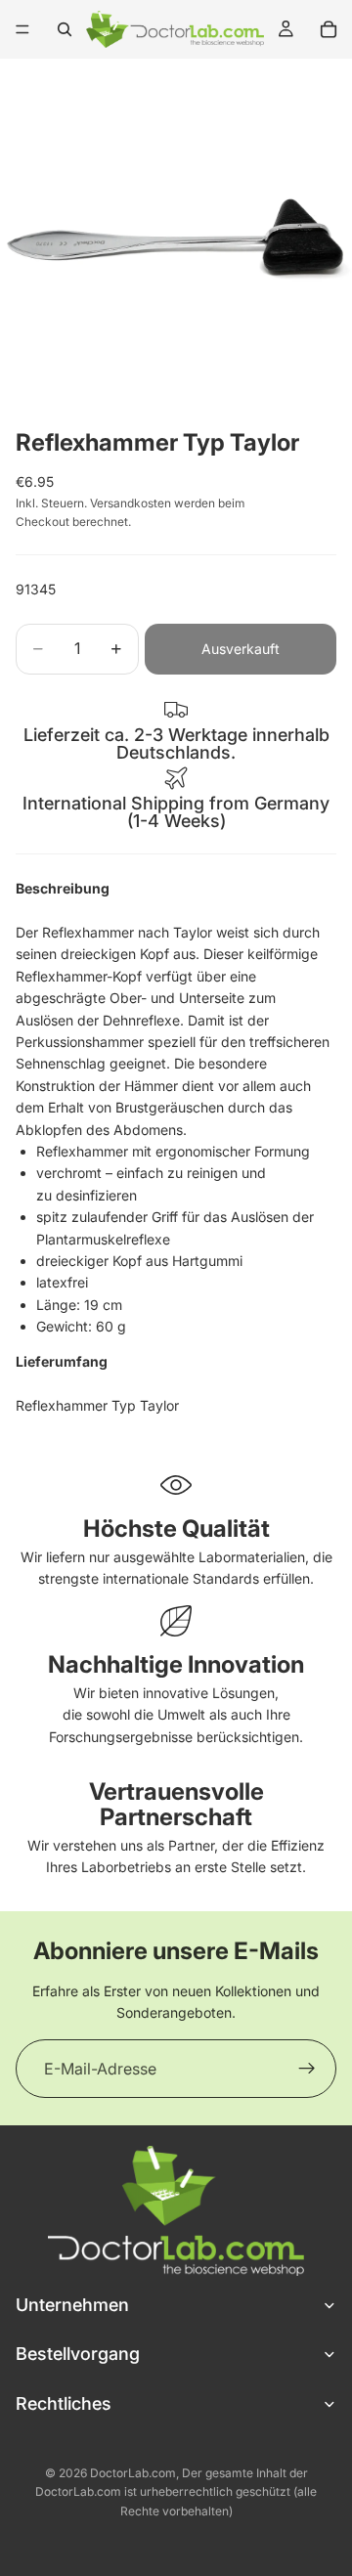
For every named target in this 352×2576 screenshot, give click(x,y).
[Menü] (22, 29)
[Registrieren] (307, 2069)
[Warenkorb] (329, 29)
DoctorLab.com (133, 2473)
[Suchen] (65, 29)
